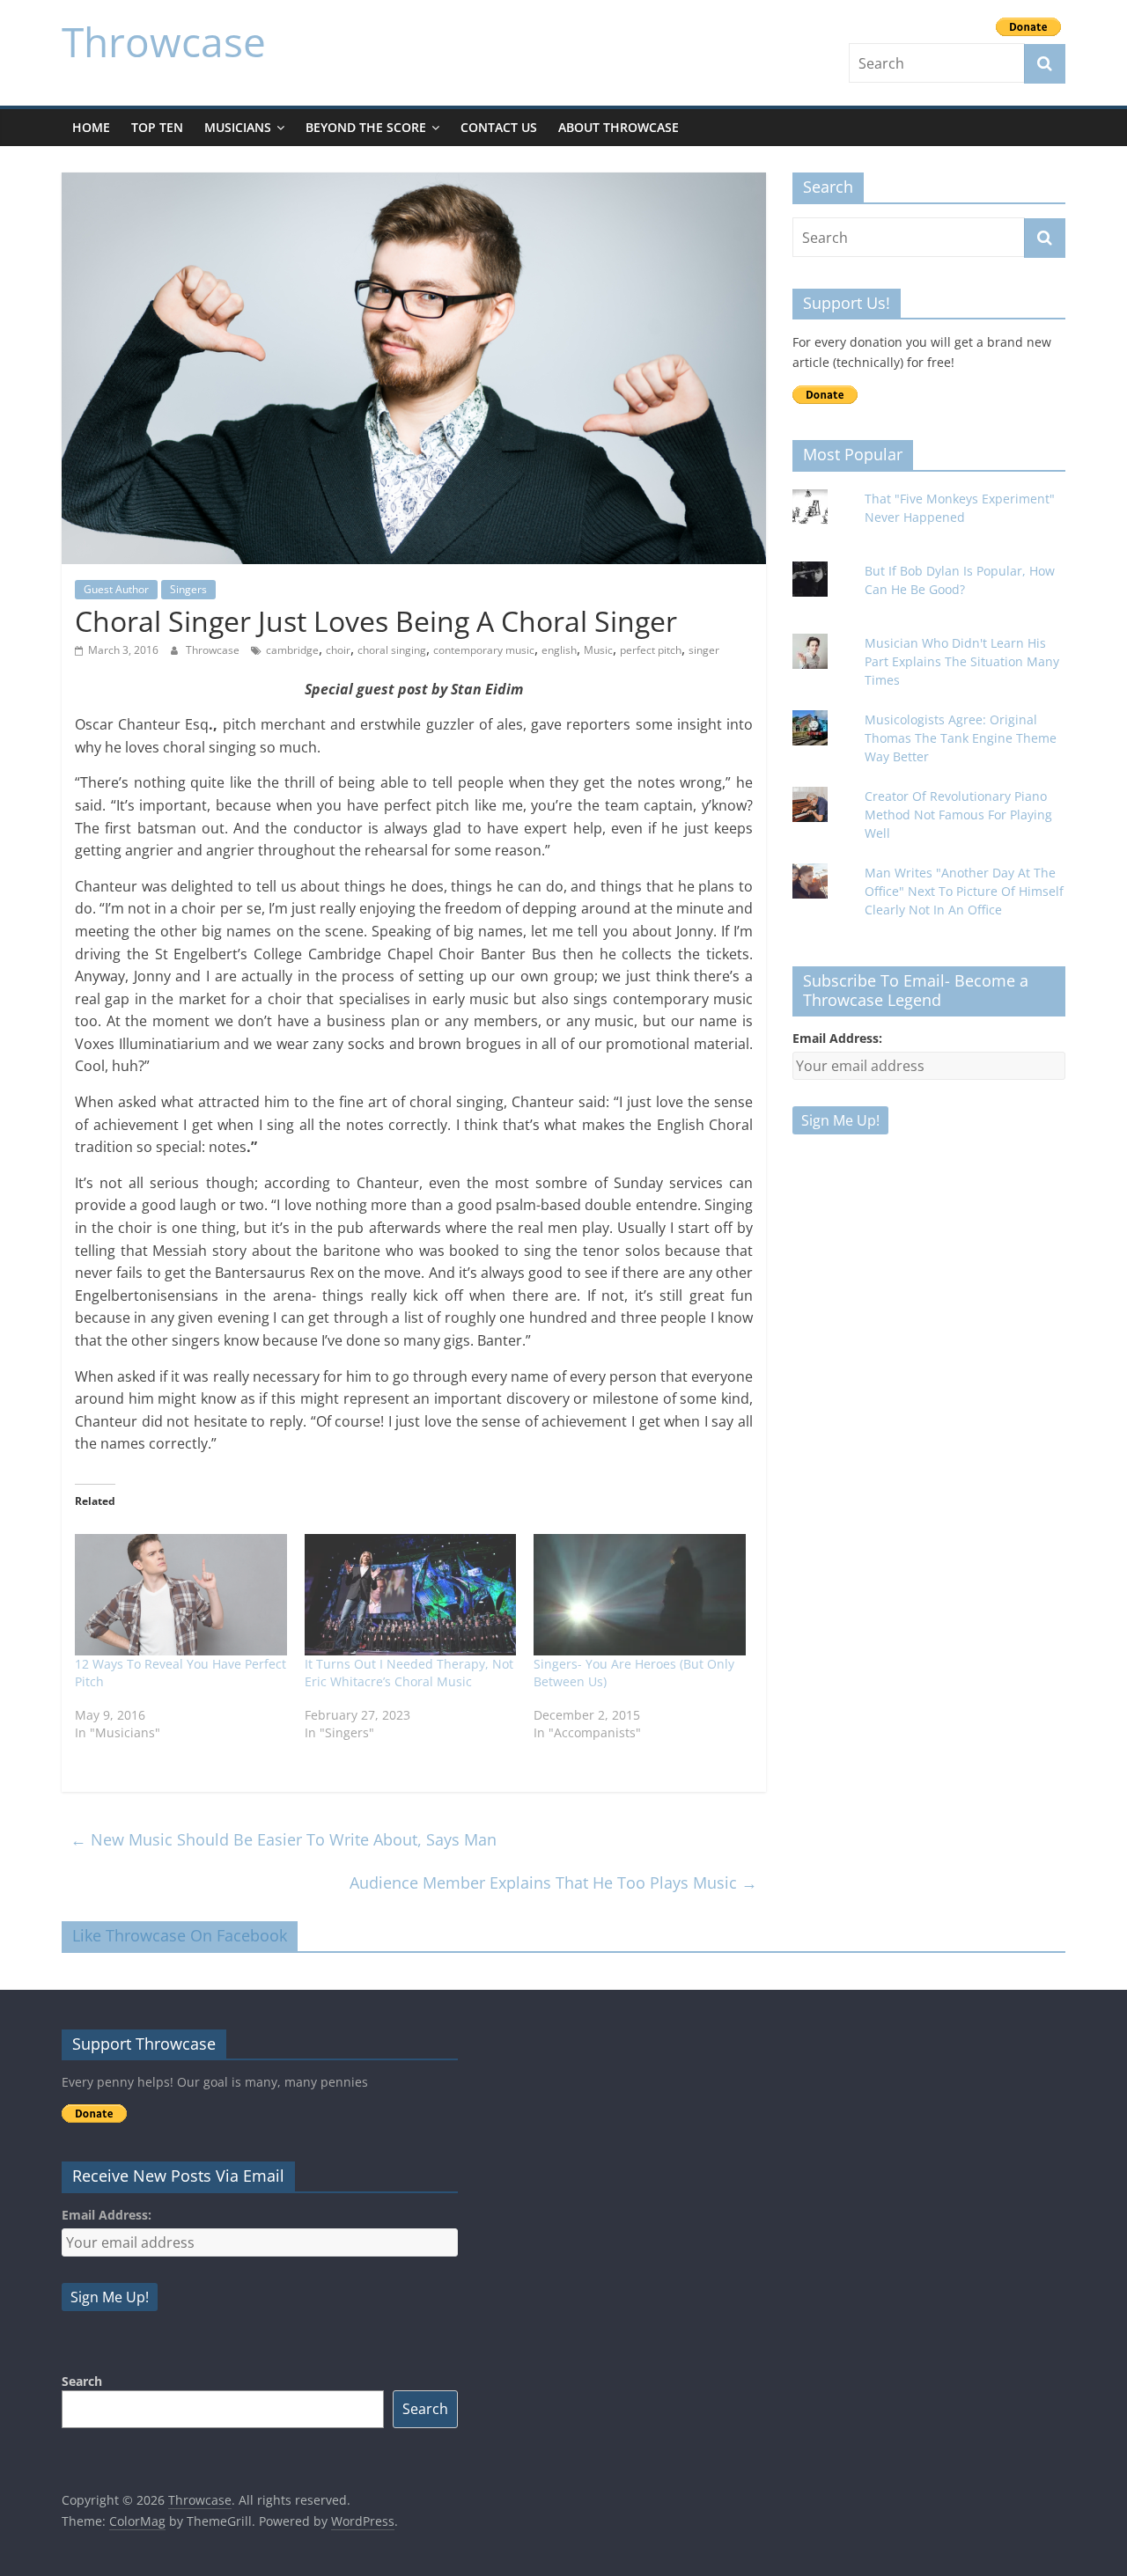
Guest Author (116, 589)
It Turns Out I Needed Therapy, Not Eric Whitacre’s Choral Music (409, 1673)
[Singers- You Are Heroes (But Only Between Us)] (640, 1595)
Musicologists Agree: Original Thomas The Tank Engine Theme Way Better (961, 738)
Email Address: (837, 1038)
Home (91, 127)
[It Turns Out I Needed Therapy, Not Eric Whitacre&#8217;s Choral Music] (411, 1595)
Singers (188, 589)
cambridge (292, 650)
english (559, 650)
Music (598, 650)
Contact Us (499, 127)
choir (338, 650)
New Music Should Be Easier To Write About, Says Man (284, 1839)
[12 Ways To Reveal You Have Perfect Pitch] (181, 1595)
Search (82, 2381)
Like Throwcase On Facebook (180, 1935)
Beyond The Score (366, 127)
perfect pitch (651, 650)
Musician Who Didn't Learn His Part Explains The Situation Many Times (962, 661)
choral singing (392, 650)
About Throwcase (619, 127)
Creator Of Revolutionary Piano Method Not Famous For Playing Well (958, 815)
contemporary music (484, 650)
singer (704, 650)
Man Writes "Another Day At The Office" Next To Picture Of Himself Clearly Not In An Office (964, 891)
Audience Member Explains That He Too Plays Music (553, 1882)
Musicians (238, 127)
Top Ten (157, 127)
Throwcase (164, 41)
